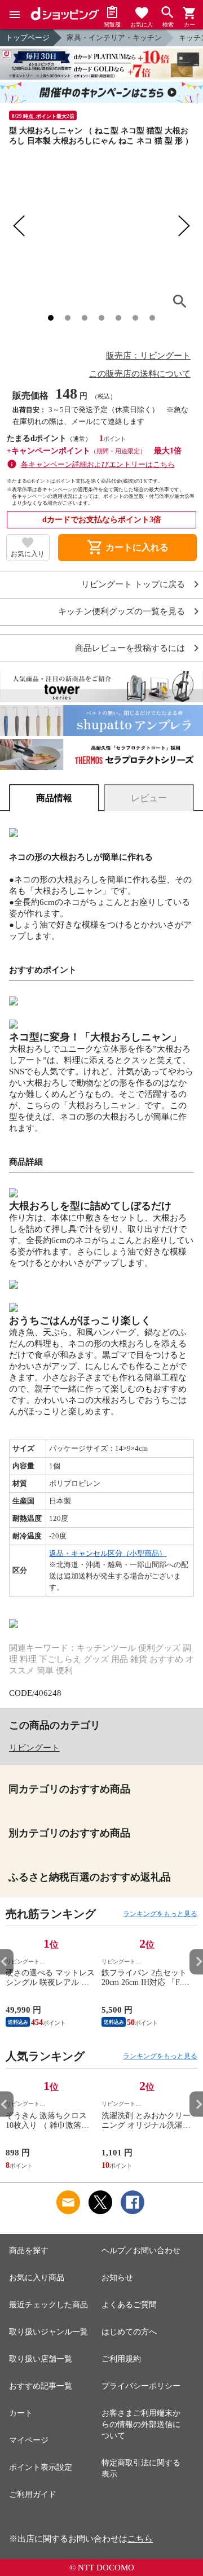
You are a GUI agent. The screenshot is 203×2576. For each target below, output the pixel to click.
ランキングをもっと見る (160, 1914)
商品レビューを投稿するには (130, 648)
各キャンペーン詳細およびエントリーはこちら (98, 464)
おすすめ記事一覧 (41, 2386)
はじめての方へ (129, 2332)
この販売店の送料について (140, 374)
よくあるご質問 (129, 2305)
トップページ (28, 38)
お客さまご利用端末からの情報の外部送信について (141, 2424)
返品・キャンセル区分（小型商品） (108, 1553)
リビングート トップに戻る (133, 585)
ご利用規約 (121, 2359)
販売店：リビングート (148, 356)
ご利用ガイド (33, 2494)
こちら (140, 2539)
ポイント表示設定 (41, 2467)
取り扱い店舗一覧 (41, 2359)
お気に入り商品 (37, 2278)
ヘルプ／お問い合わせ (141, 2251)
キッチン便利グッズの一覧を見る (122, 612)
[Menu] (15, 15)
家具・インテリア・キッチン (114, 38)
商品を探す (29, 2251)
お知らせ (117, 2278)
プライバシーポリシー (141, 2386)
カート (21, 2413)
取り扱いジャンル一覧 (48, 2332)
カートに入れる (127, 548)
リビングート (34, 1748)
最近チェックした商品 (48, 2305)
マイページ (29, 2440)
